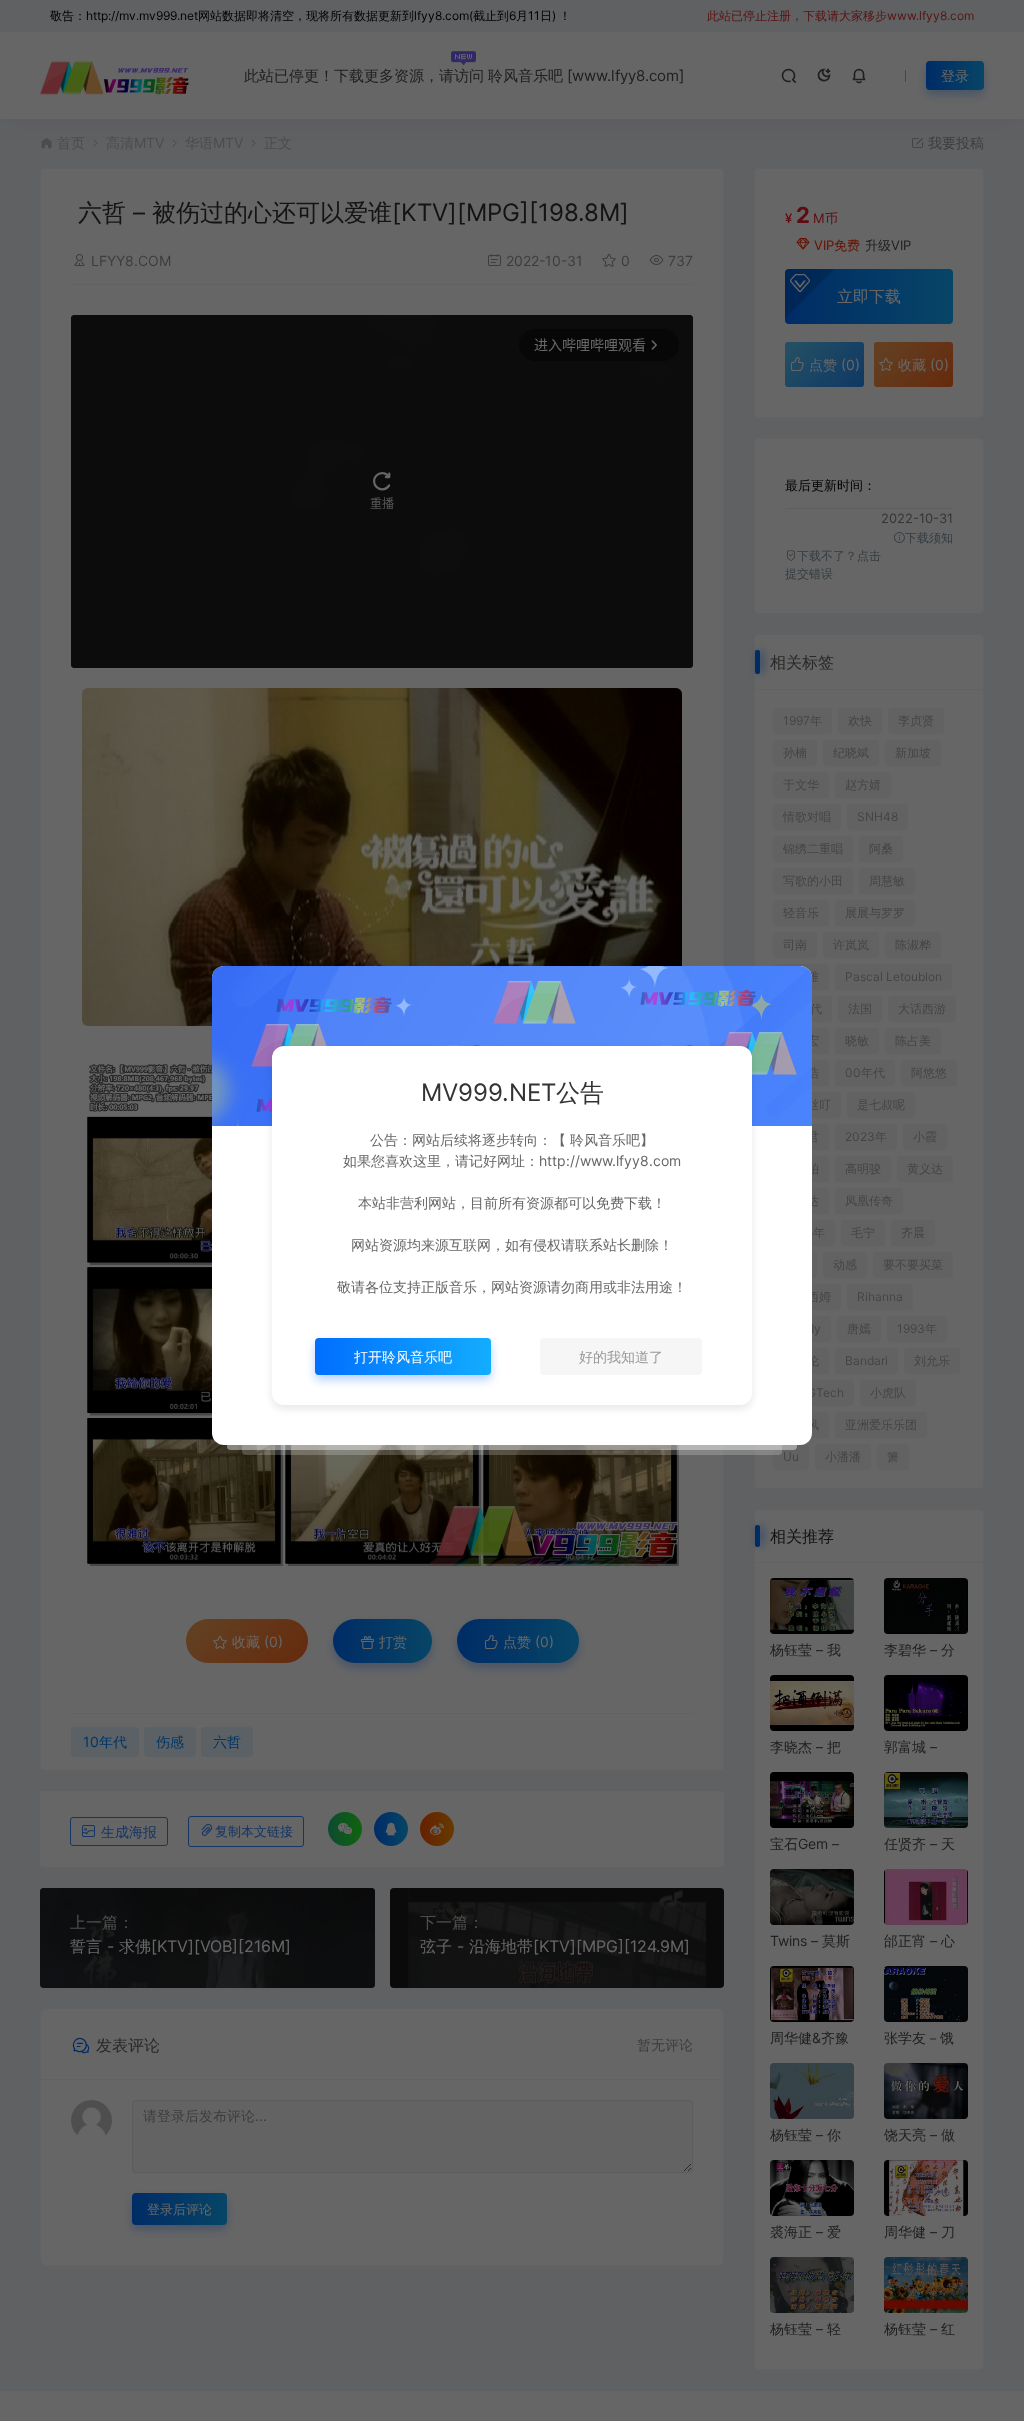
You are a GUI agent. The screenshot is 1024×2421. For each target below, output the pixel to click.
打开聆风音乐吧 (403, 1356)
